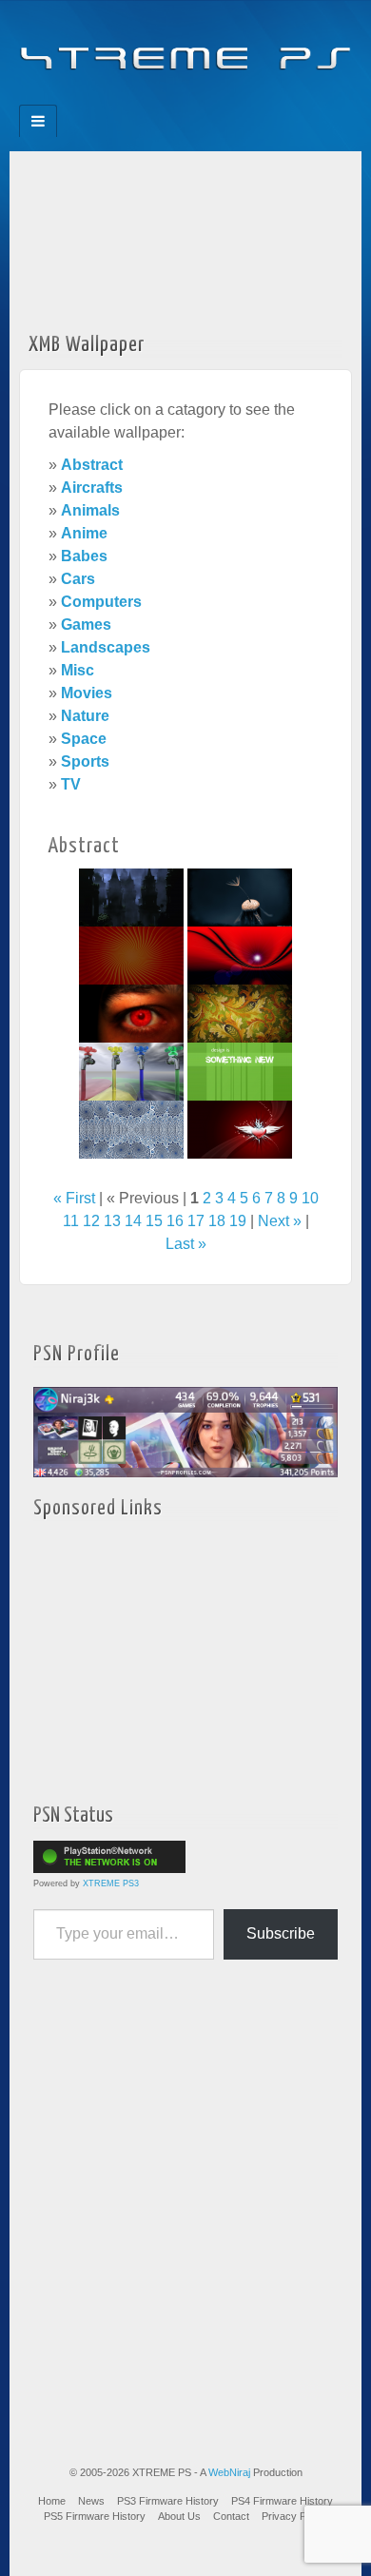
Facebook (121, 99)
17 (196, 1221)
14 (133, 1221)
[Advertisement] (185, 236)
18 (217, 1221)
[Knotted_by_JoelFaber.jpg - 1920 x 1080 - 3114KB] (131, 1129)
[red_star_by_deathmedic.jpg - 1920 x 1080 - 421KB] (131, 955)
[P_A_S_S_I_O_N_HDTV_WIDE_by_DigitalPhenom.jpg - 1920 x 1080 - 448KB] (240, 1129)
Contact (231, 2516)
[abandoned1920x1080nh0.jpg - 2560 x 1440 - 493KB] (131, 897)
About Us (179, 2516)
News (91, 2501)
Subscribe (281, 1933)
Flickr (173, 99)
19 (238, 1221)
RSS (250, 99)
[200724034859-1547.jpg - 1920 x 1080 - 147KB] (240, 1071)
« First (74, 1198)
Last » (186, 1244)
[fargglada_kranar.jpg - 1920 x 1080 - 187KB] (131, 1071)
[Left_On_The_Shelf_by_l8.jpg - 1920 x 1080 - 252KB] (240, 897)
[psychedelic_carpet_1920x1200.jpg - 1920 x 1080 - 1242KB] (240, 1013)
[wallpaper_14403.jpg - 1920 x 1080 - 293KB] (240, 955)
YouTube (224, 99)
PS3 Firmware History (168, 2501)
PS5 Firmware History (95, 2516)
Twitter (198, 99)
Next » (280, 1221)
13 (112, 1221)
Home (52, 2501)
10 (310, 1198)
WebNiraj (229, 2472)
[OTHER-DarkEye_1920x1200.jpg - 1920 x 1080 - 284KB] (131, 1013)
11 (71, 1221)
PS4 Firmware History (282, 2501)
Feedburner (147, 99)
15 (154, 1221)
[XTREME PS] (185, 47)
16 (175, 1221)
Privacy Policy (294, 2516)
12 (91, 1221)
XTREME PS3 (111, 1883)
